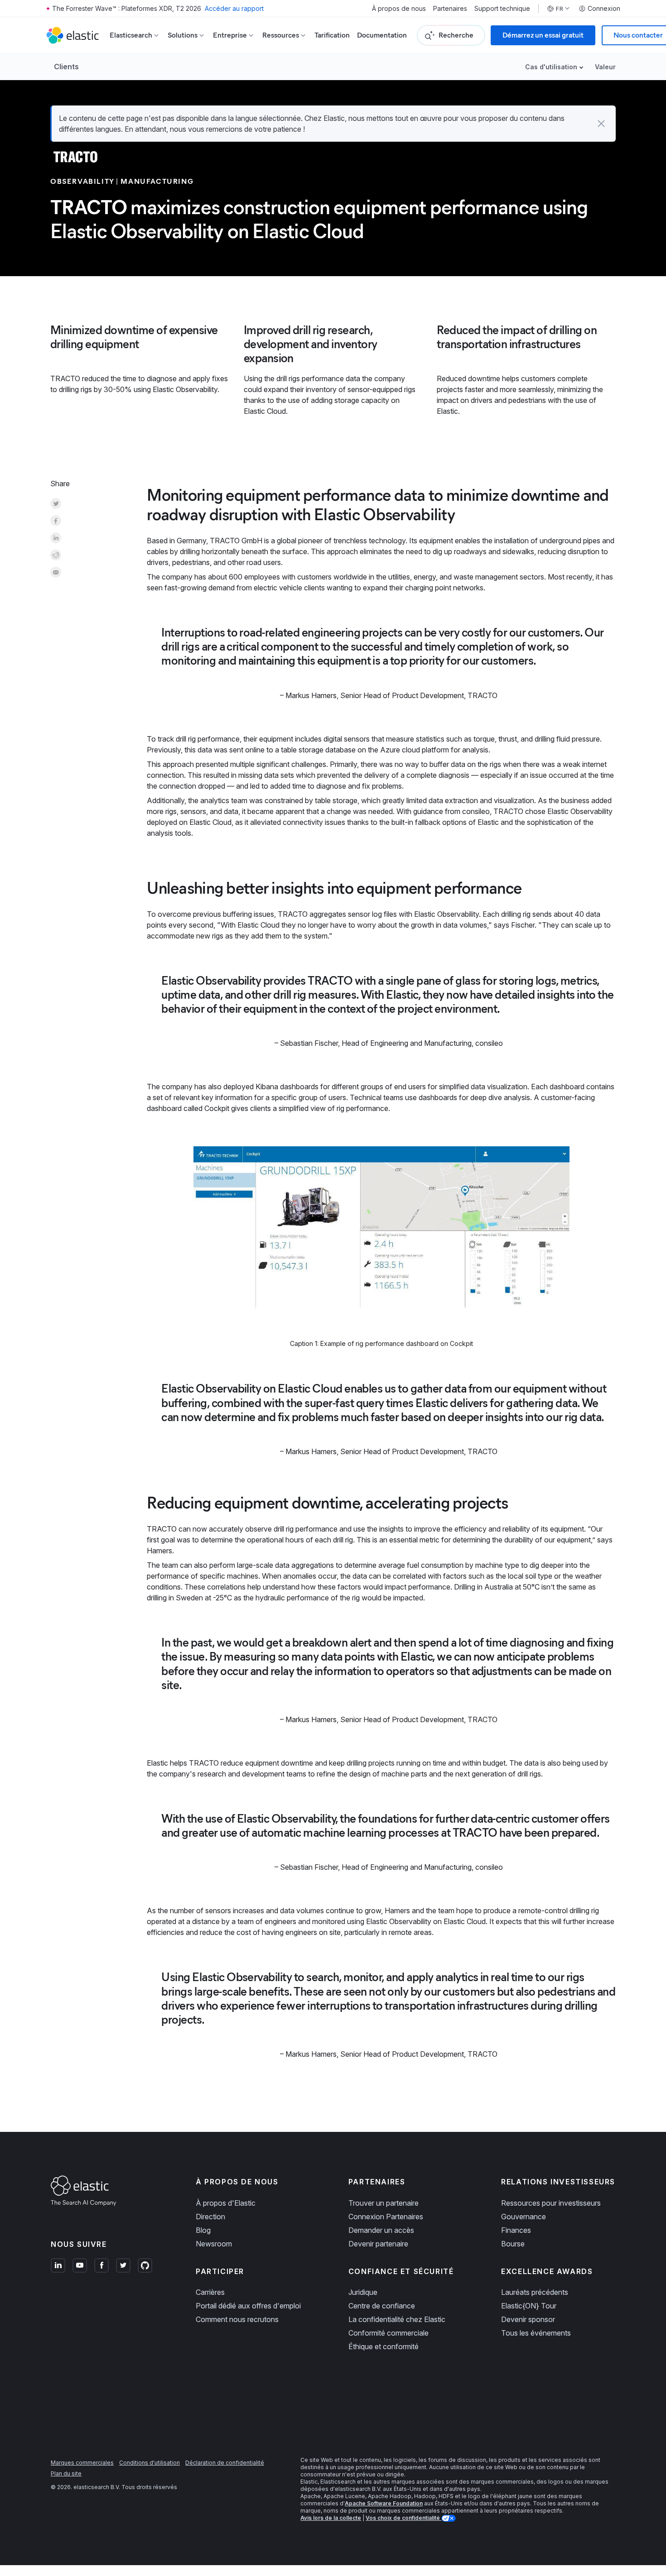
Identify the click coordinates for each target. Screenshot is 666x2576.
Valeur (605, 67)
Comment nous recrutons (237, 2319)
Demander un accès (381, 2230)
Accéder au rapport (234, 8)
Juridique (363, 2292)
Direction (210, 2217)
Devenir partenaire (378, 2244)
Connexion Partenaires (386, 2217)
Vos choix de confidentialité (403, 2518)
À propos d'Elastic (226, 2203)
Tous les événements (536, 2333)
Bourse (513, 2244)
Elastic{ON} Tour (529, 2306)
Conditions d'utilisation (150, 2463)
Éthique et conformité (384, 2346)
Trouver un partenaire (384, 2203)
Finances (516, 2230)
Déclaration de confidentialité (225, 2463)
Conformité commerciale (388, 2333)
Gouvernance (524, 2217)
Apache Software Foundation (384, 2503)
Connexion (604, 9)
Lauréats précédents (535, 2292)
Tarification (332, 35)
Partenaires (450, 9)
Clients (66, 67)
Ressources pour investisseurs (551, 2203)
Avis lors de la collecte (331, 2518)
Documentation (382, 35)
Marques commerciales (82, 2463)
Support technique (502, 9)
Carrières (210, 2292)
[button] (601, 124)
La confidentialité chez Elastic (397, 2319)
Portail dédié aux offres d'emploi (248, 2306)
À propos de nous (399, 9)
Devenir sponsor (528, 2319)
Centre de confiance (382, 2306)
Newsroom (214, 2244)
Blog (203, 2230)
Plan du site (66, 2473)
